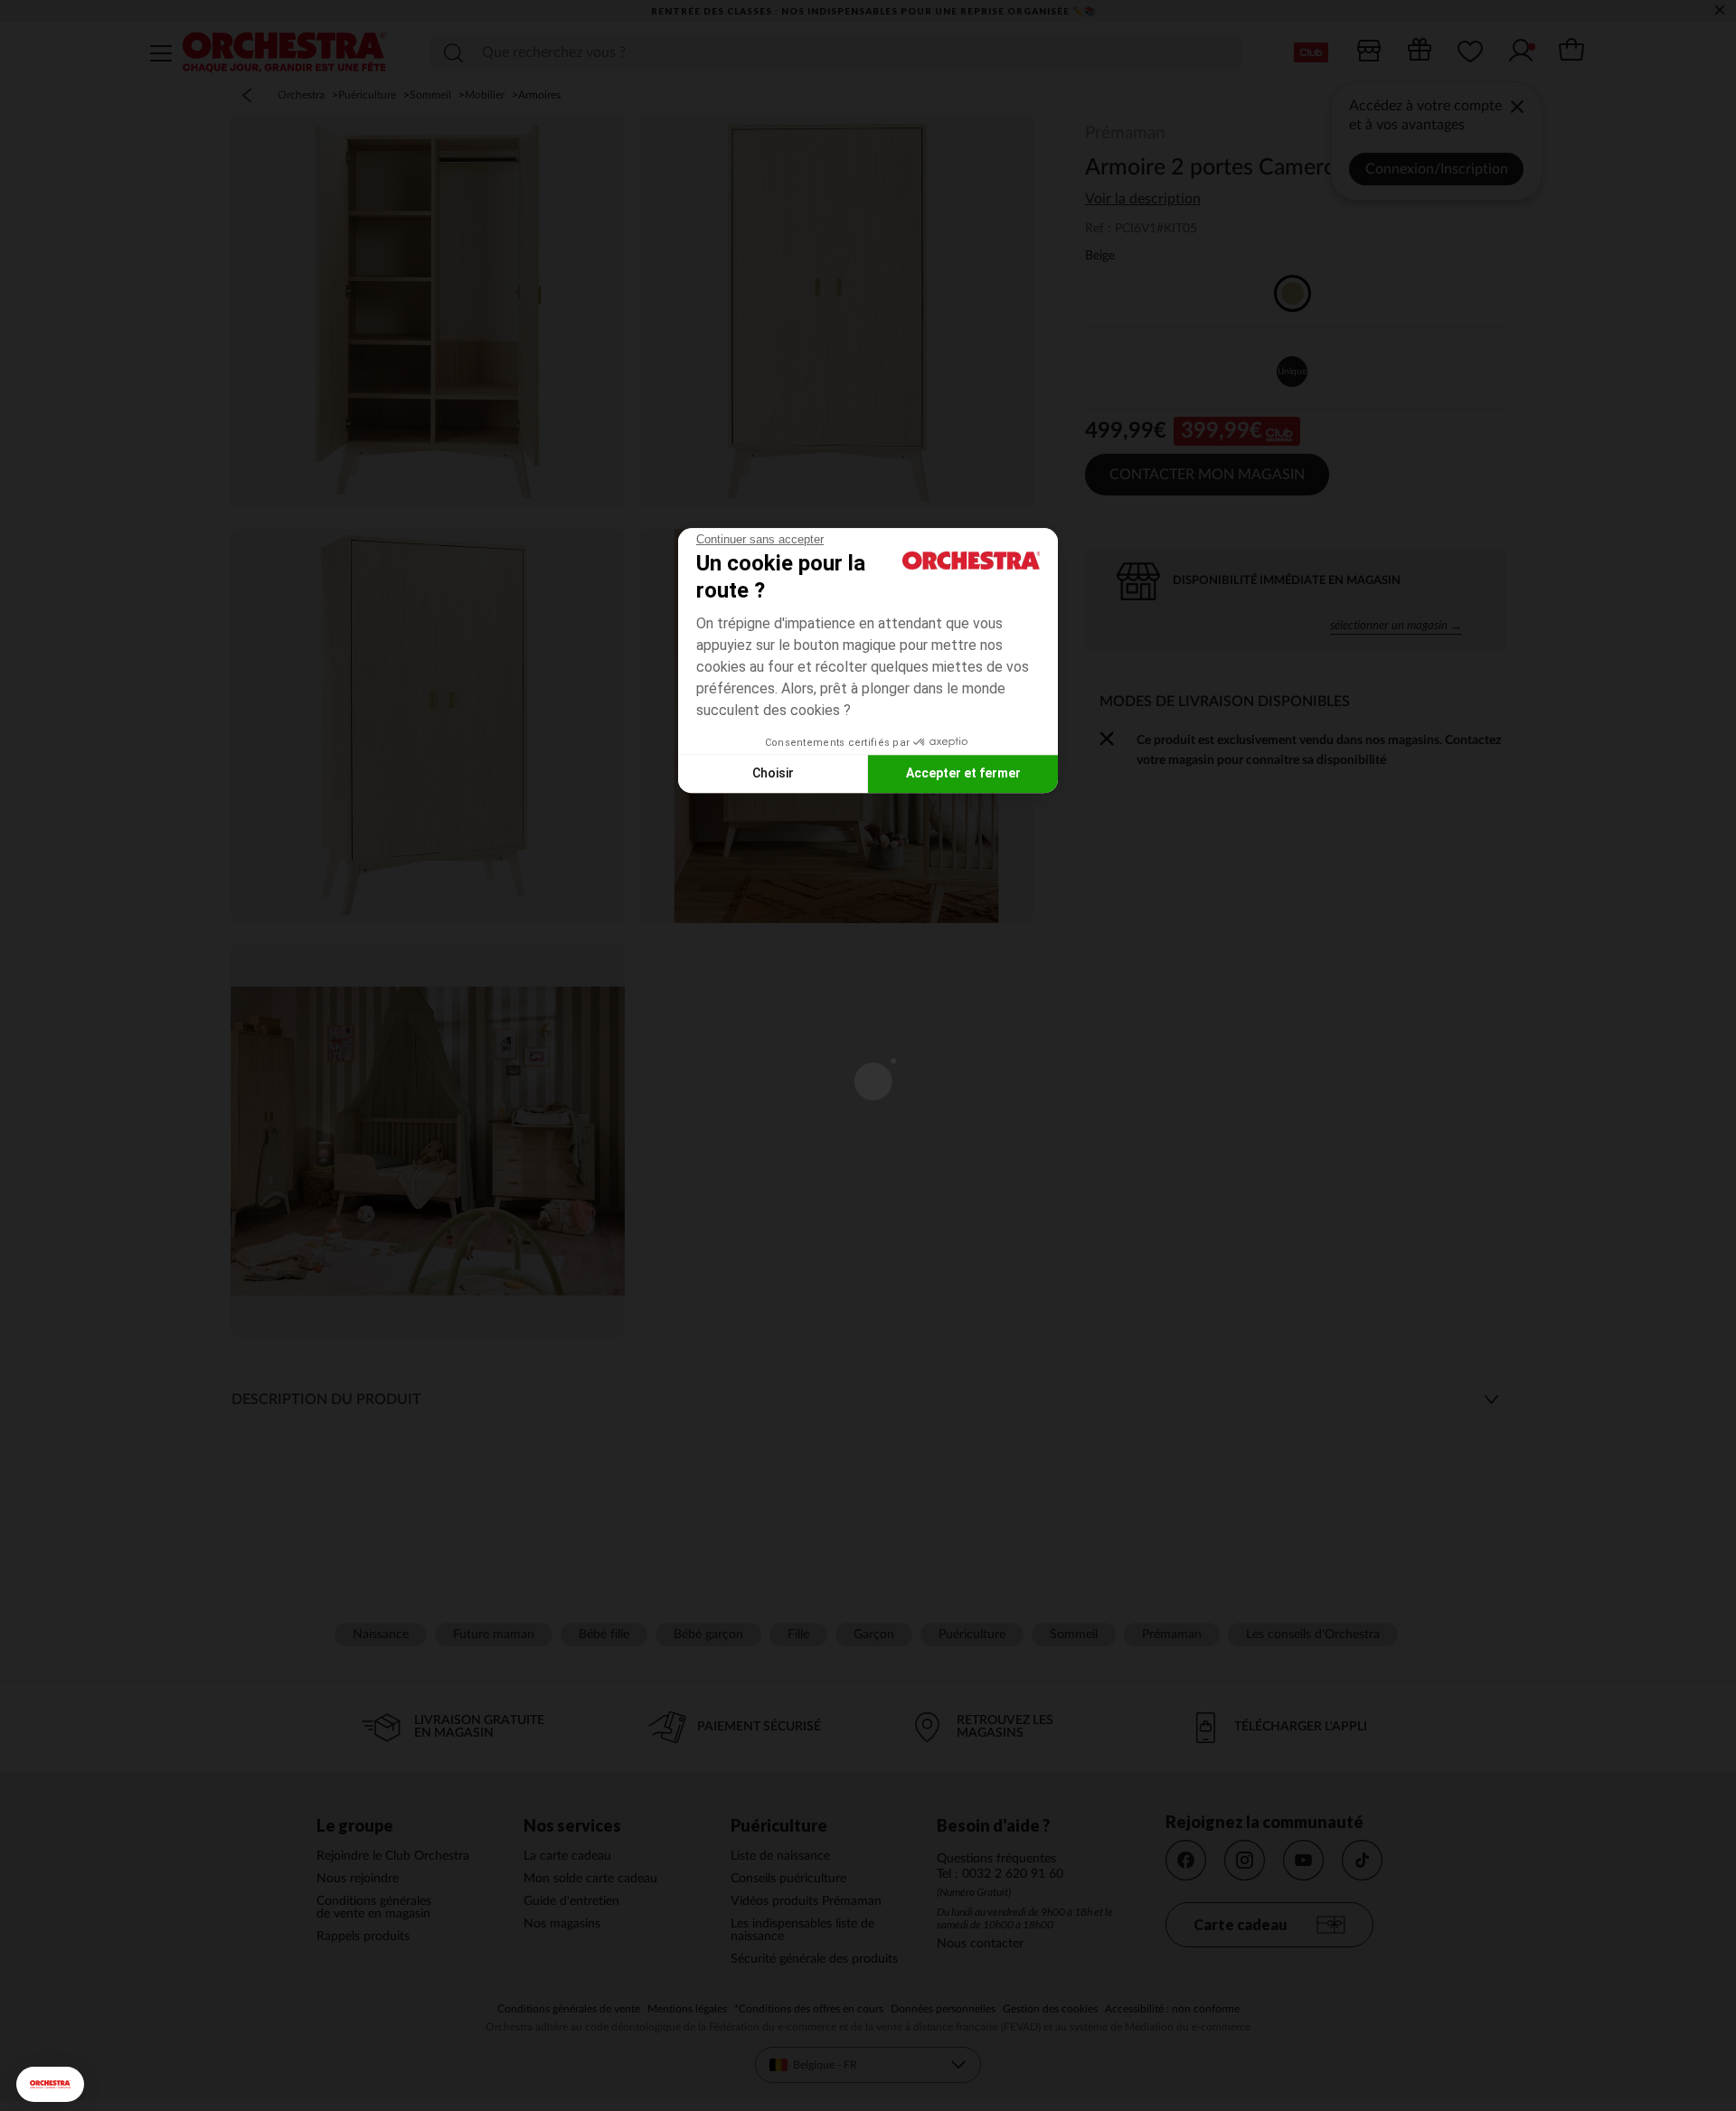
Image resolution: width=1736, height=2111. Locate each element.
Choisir (773, 773)
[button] (50, 2084)
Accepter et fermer (963, 773)
